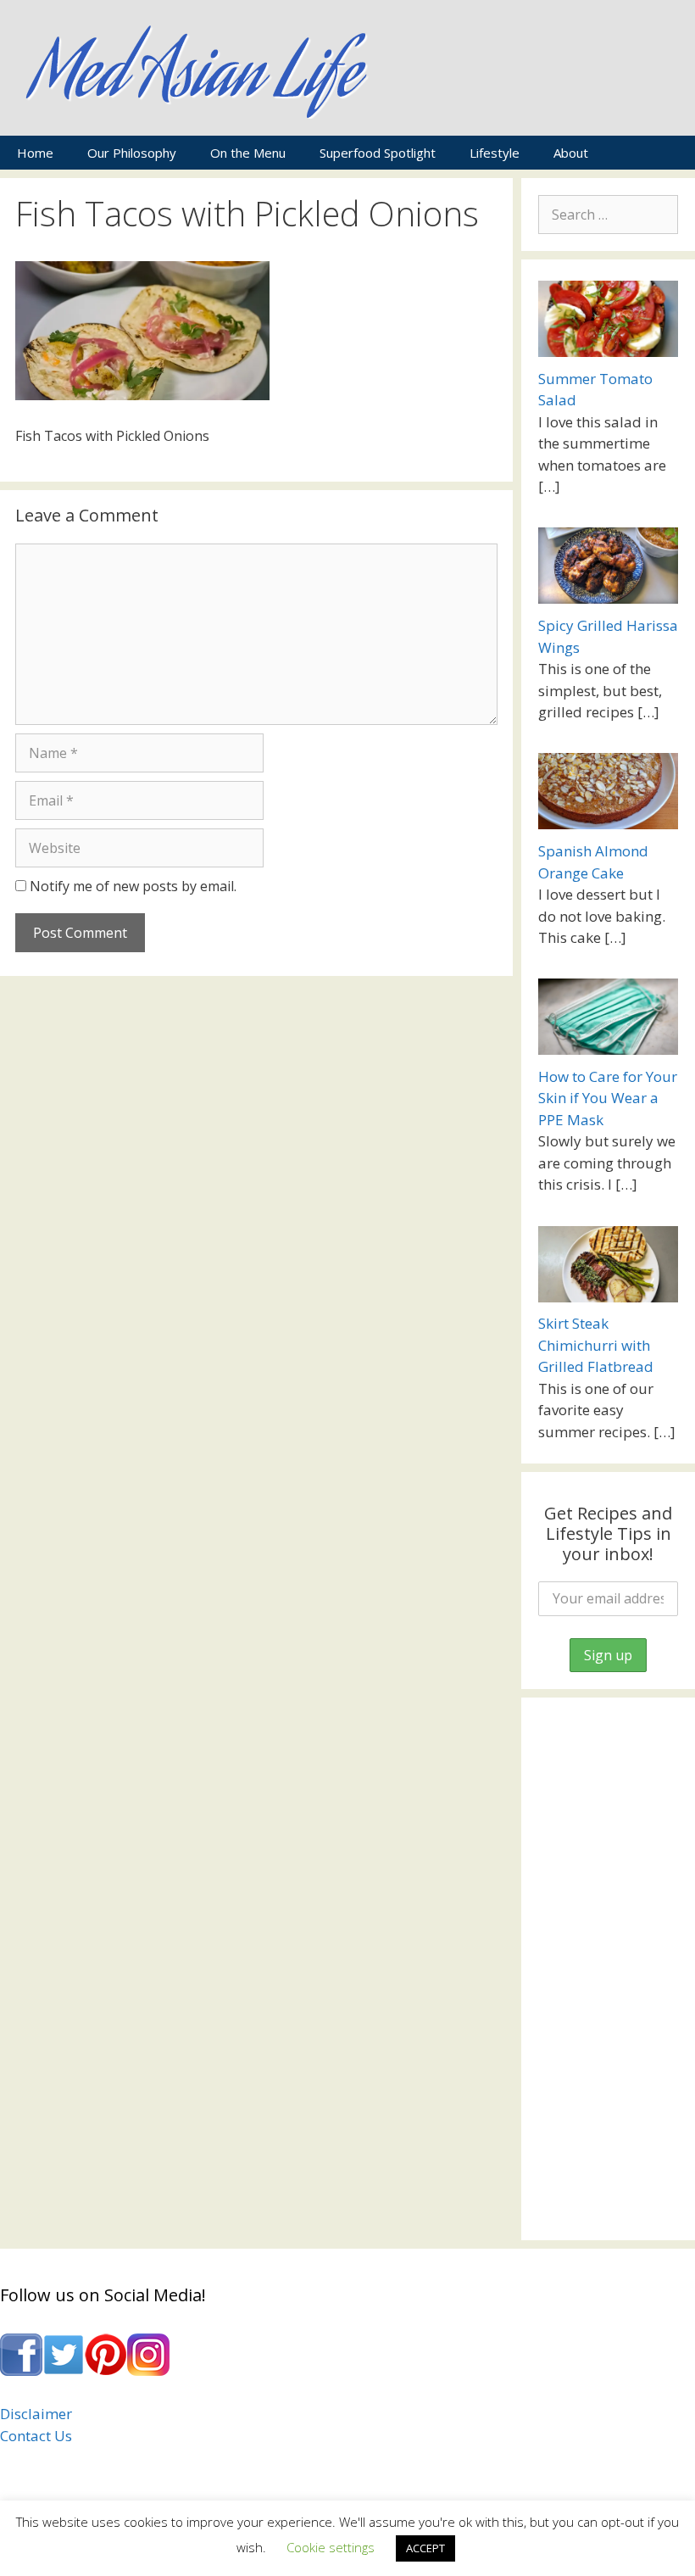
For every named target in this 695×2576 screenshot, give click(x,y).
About (571, 153)
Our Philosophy (132, 153)
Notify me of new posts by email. (133, 886)
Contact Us (36, 2436)
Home (35, 153)
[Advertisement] (608, 1969)
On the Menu (248, 153)
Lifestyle (495, 153)
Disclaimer (36, 2414)
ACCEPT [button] (425, 2548)
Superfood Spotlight (378, 153)
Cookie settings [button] (331, 2547)
